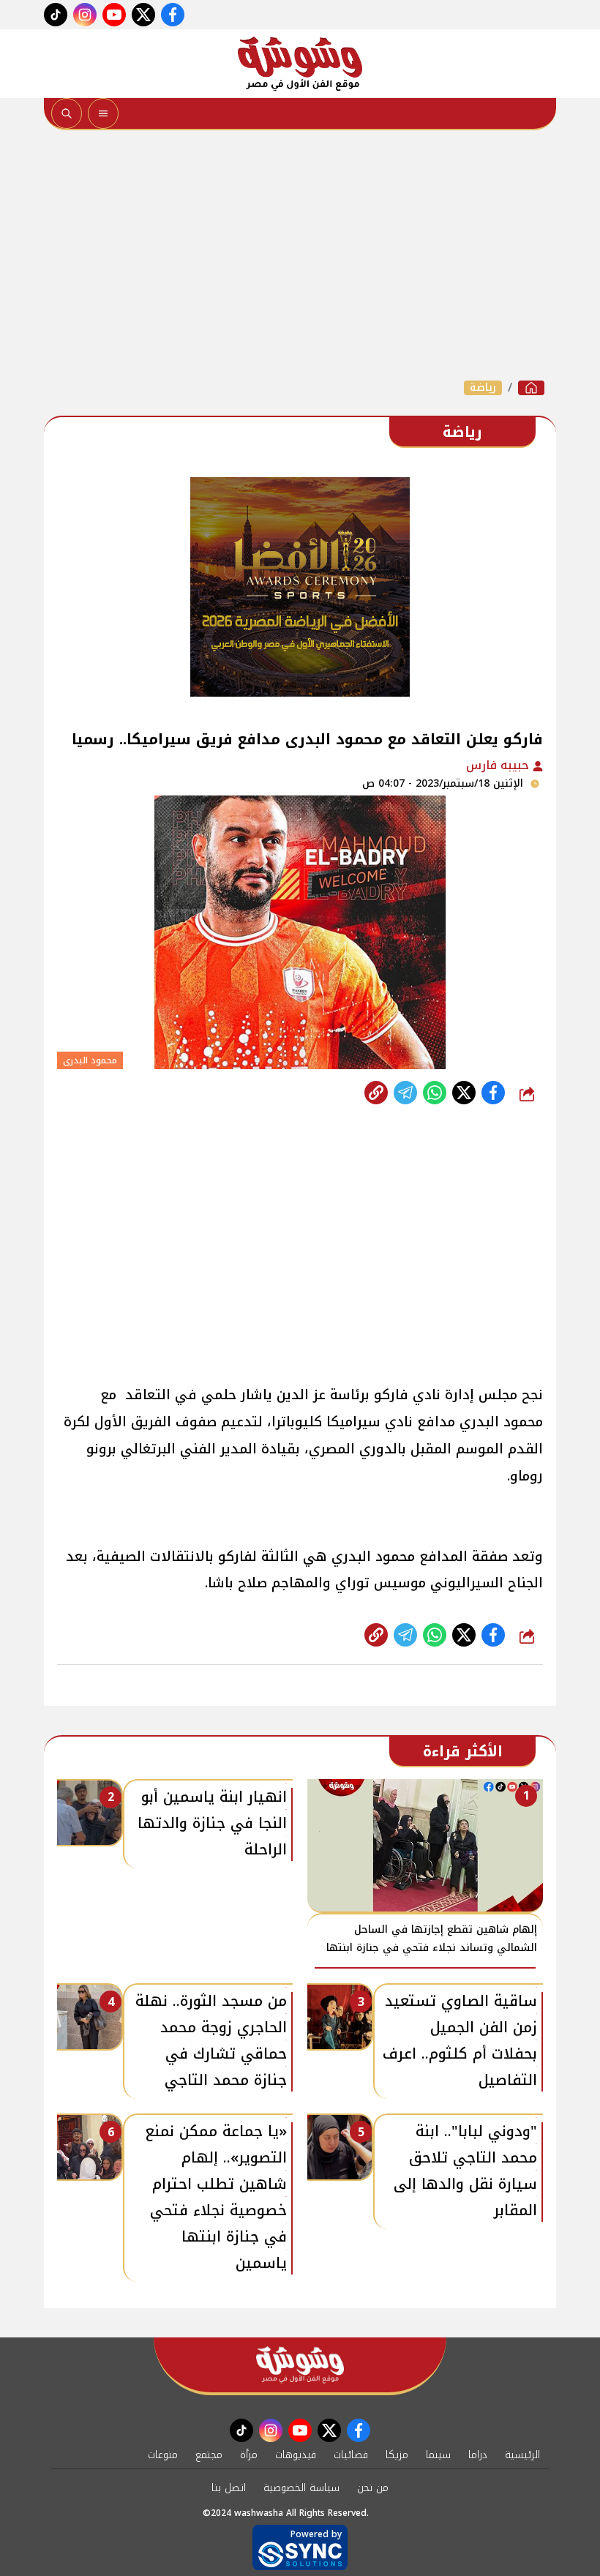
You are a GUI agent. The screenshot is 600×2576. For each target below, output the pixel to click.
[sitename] (300, 2365)
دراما (478, 2455)
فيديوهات (296, 2455)
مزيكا (397, 2455)
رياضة (483, 388)
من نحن (373, 2488)
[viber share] (405, 1093)
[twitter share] (464, 1093)
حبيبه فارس (499, 765)
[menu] (103, 113)
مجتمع (209, 2455)
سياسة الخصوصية (301, 2488)
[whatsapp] (376, 1093)
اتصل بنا (229, 2488)
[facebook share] (493, 1093)
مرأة (249, 2455)
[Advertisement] (300, 255)
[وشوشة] (300, 64)
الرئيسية (522, 2455)
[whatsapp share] (435, 1093)
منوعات (163, 2455)
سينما (438, 2455)
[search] (67, 113)
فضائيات (351, 2455)
